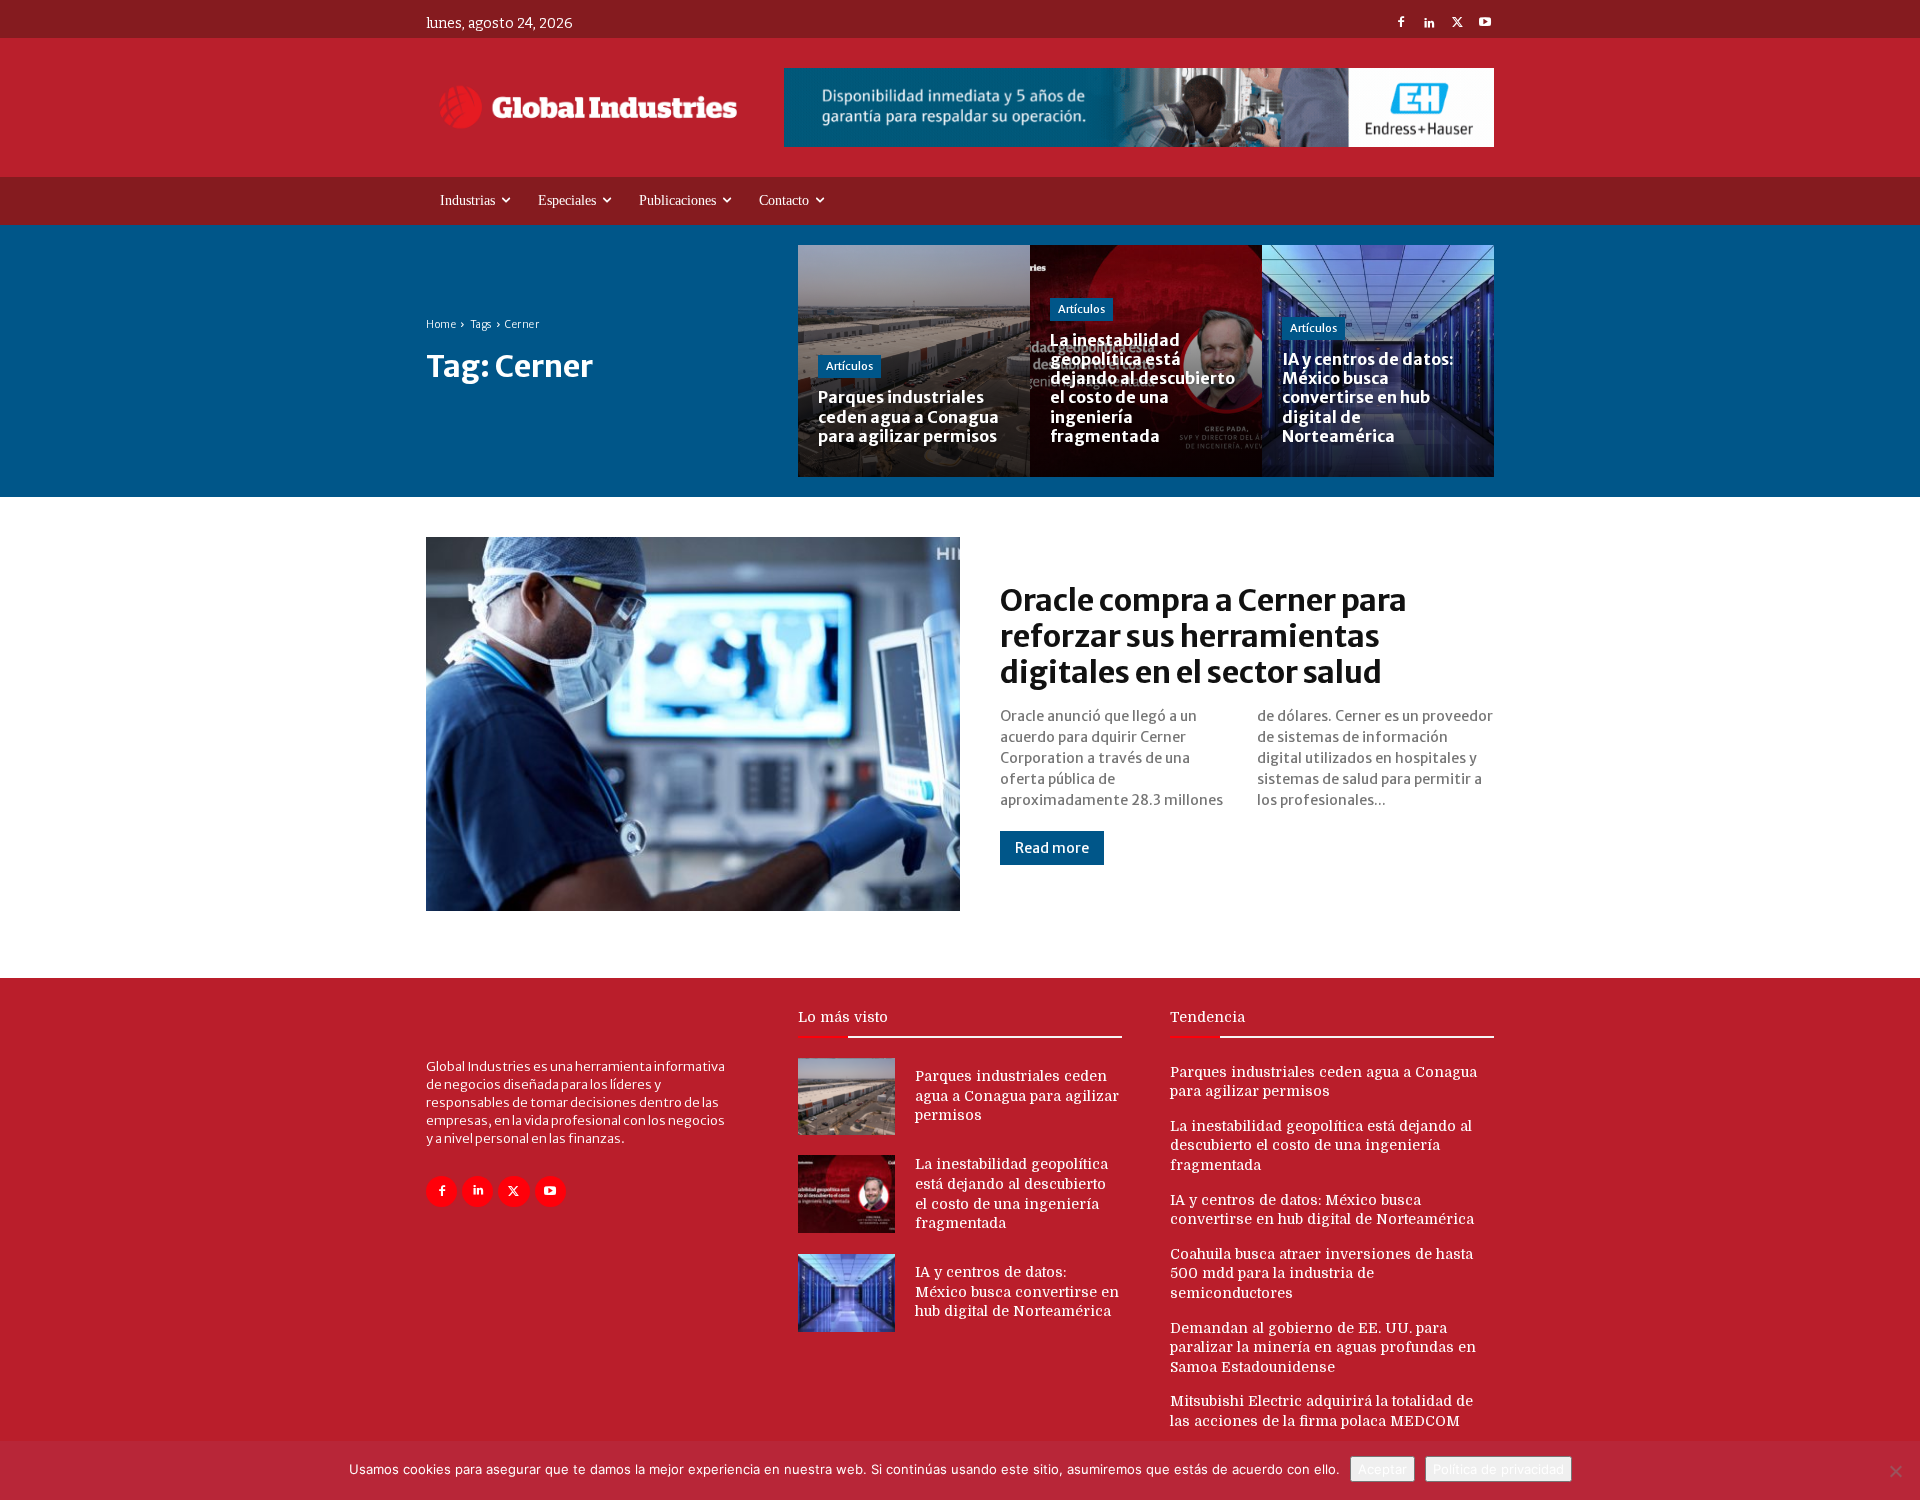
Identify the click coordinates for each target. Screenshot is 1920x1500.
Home (441, 324)
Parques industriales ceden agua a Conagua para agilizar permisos (1017, 1095)
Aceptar (1382, 1469)
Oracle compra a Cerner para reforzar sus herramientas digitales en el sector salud (1203, 636)
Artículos (849, 366)
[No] (1895, 1471)
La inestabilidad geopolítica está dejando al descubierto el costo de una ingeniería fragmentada (1321, 1145)
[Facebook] (1401, 24)
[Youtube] (1485, 24)
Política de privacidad (1498, 1469)
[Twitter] (1457, 24)
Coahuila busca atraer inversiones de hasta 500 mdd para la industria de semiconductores (1321, 1273)
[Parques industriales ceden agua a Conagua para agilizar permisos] (914, 361)
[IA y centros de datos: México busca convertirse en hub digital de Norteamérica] (1378, 361)
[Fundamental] (1139, 107)
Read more (1052, 848)
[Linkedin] (1429, 24)
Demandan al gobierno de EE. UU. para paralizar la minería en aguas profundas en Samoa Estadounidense (1323, 1347)
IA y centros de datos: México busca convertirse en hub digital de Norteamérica (1017, 1291)
